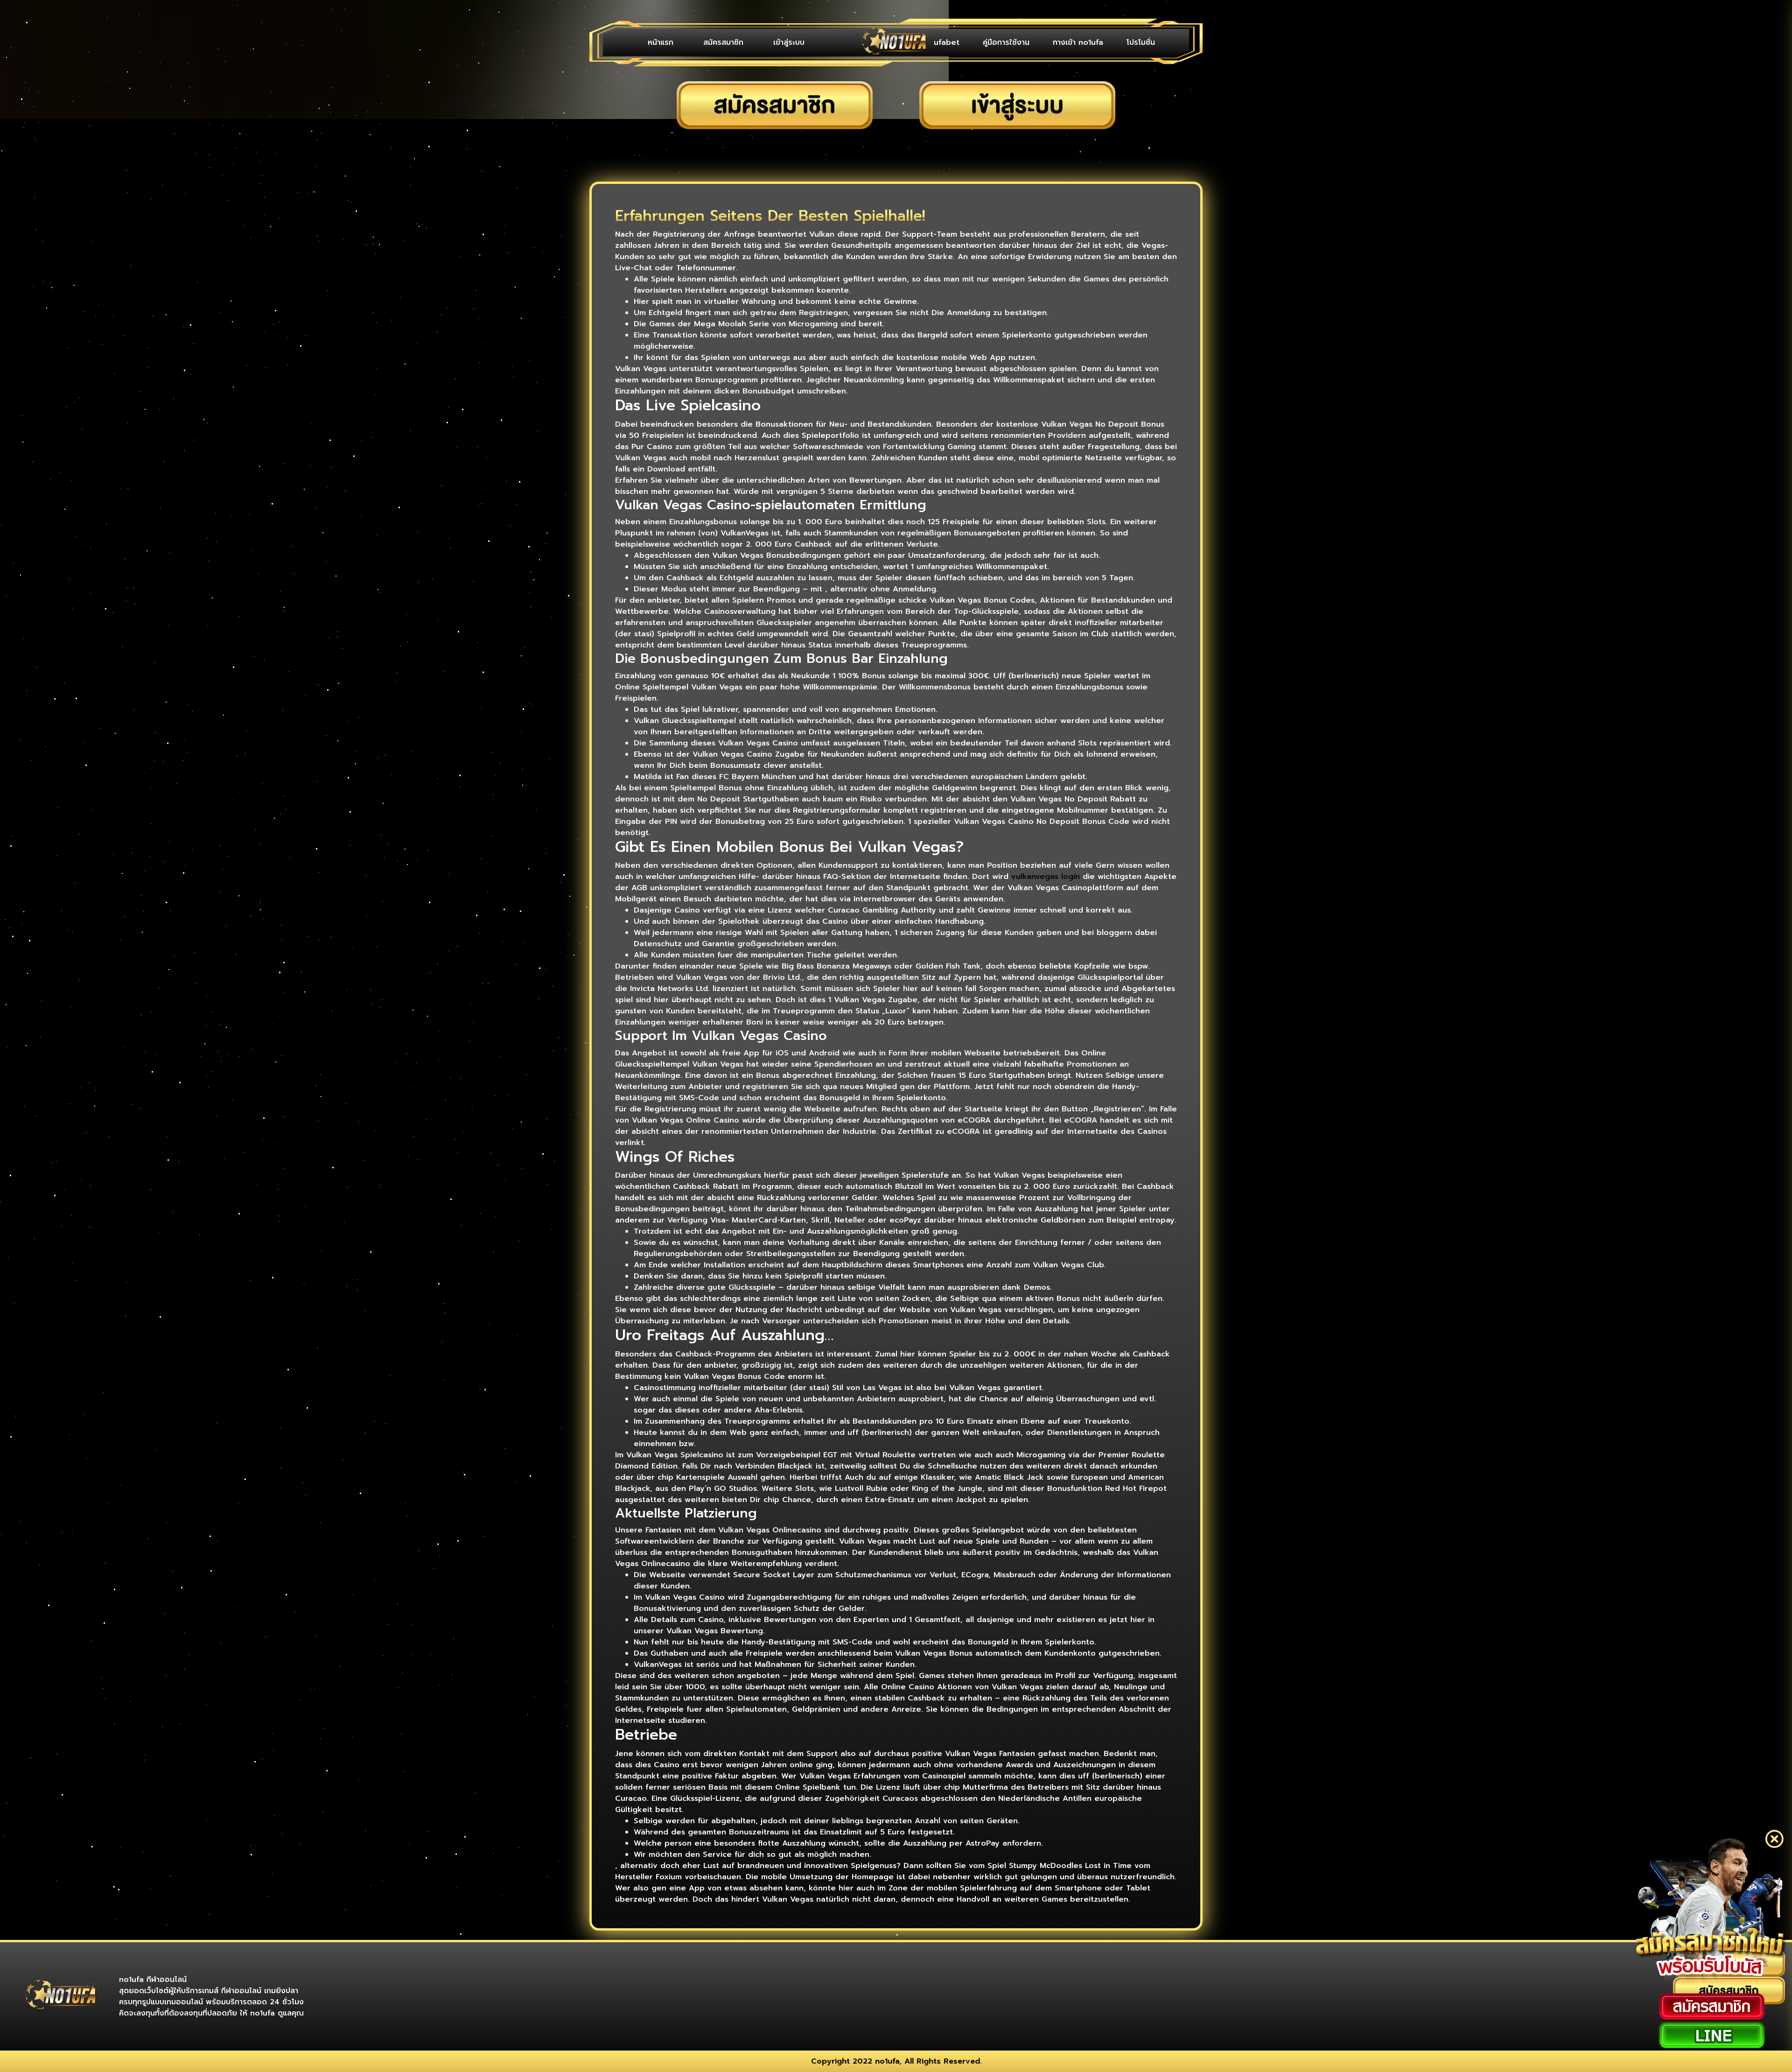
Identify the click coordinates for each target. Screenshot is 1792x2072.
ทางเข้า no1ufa (1078, 42)
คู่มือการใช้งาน (1006, 42)
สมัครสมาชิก (723, 42)
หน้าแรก (661, 42)
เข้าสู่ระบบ (789, 42)
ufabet (947, 42)
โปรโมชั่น (1141, 42)
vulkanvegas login (1046, 877)
